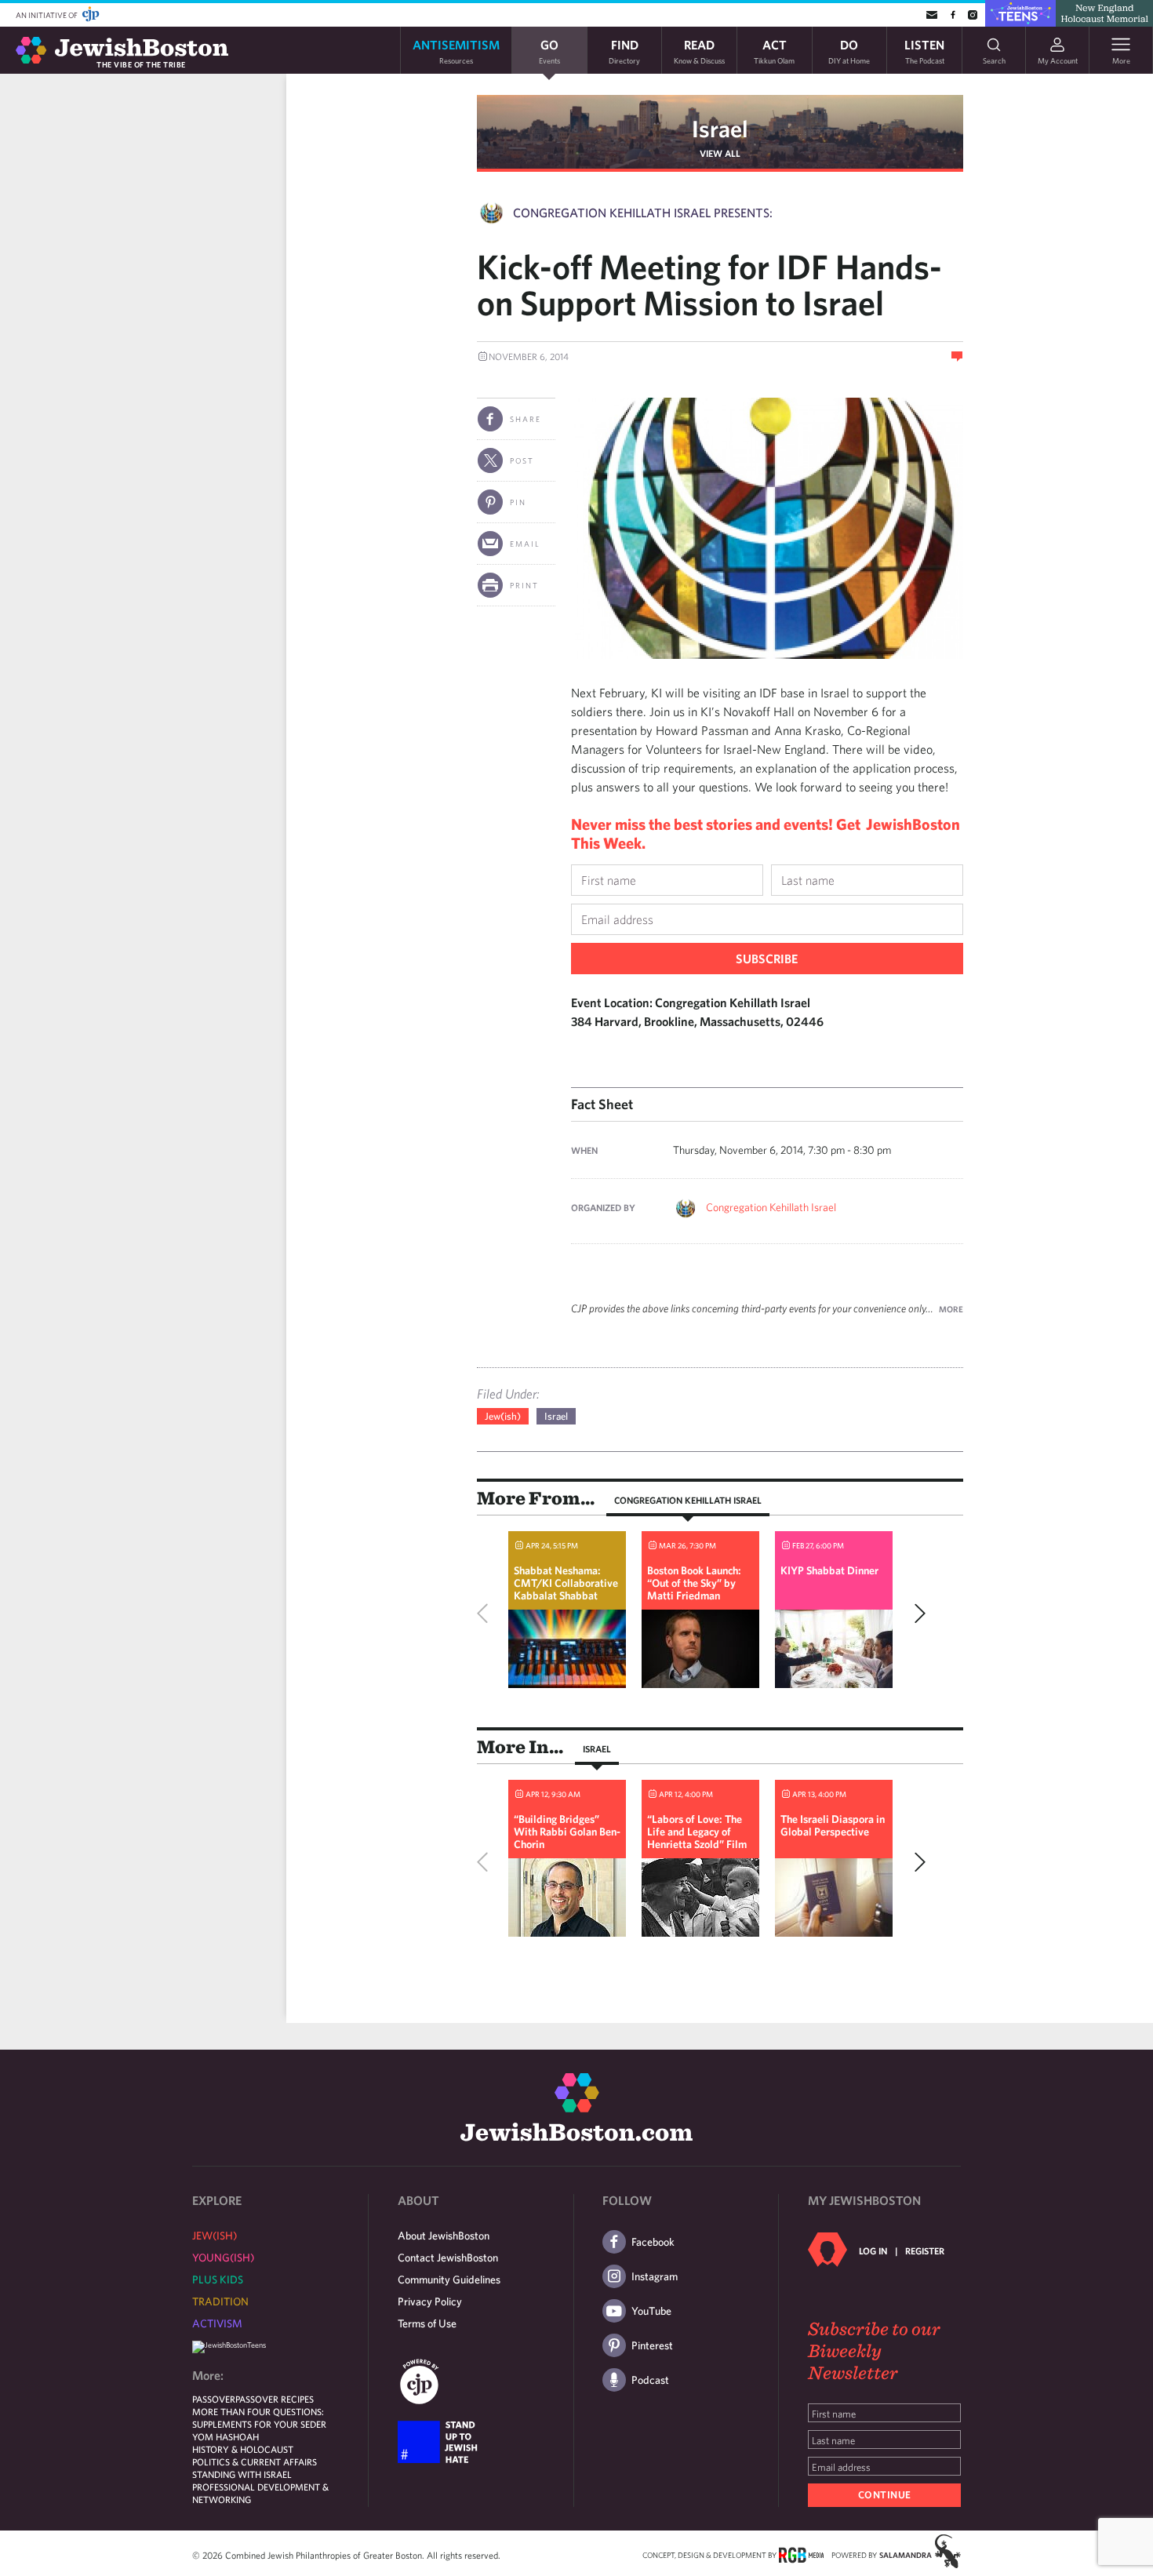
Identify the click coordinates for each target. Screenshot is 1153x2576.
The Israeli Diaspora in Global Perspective (833, 1825)
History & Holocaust (243, 2449)
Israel (720, 128)
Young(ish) (223, 2258)
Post (522, 460)
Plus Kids (218, 2279)
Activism (217, 2323)
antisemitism (456, 51)
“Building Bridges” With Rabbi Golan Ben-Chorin (567, 1832)
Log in (873, 2250)
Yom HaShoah (226, 2436)
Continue (885, 2495)
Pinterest (652, 2345)
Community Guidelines (449, 2279)
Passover (214, 2399)
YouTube (651, 2311)
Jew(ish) (503, 1416)
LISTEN (924, 51)
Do (849, 51)
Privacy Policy (430, 2301)
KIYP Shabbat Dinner (829, 1570)
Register (925, 2250)
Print (524, 585)
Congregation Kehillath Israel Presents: (643, 213)
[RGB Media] (801, 2554)
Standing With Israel (242, 2474)
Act (774, 51)
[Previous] (486, 1614)
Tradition (220, 2301)
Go (549, 51)
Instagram (655, 2276)
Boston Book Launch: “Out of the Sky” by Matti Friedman (694, 1583)
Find (624, 51)
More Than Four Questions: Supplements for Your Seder (259, 2418)
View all (720, 153)
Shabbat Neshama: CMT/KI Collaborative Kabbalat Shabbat (566, 1583)
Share (526, 419)
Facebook (653, 2242)
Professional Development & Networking (260, 2493)
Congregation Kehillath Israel (771, 1207)
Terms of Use (427, 2323)
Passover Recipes (275, 2399)
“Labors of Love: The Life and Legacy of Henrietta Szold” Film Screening (697, 1838)
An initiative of (47, 15)
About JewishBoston (444, 2236)
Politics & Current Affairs (255, 2461)
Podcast (650, 2380)
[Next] (916, 1614)
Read (699, 51)
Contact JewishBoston (448, 2258)
